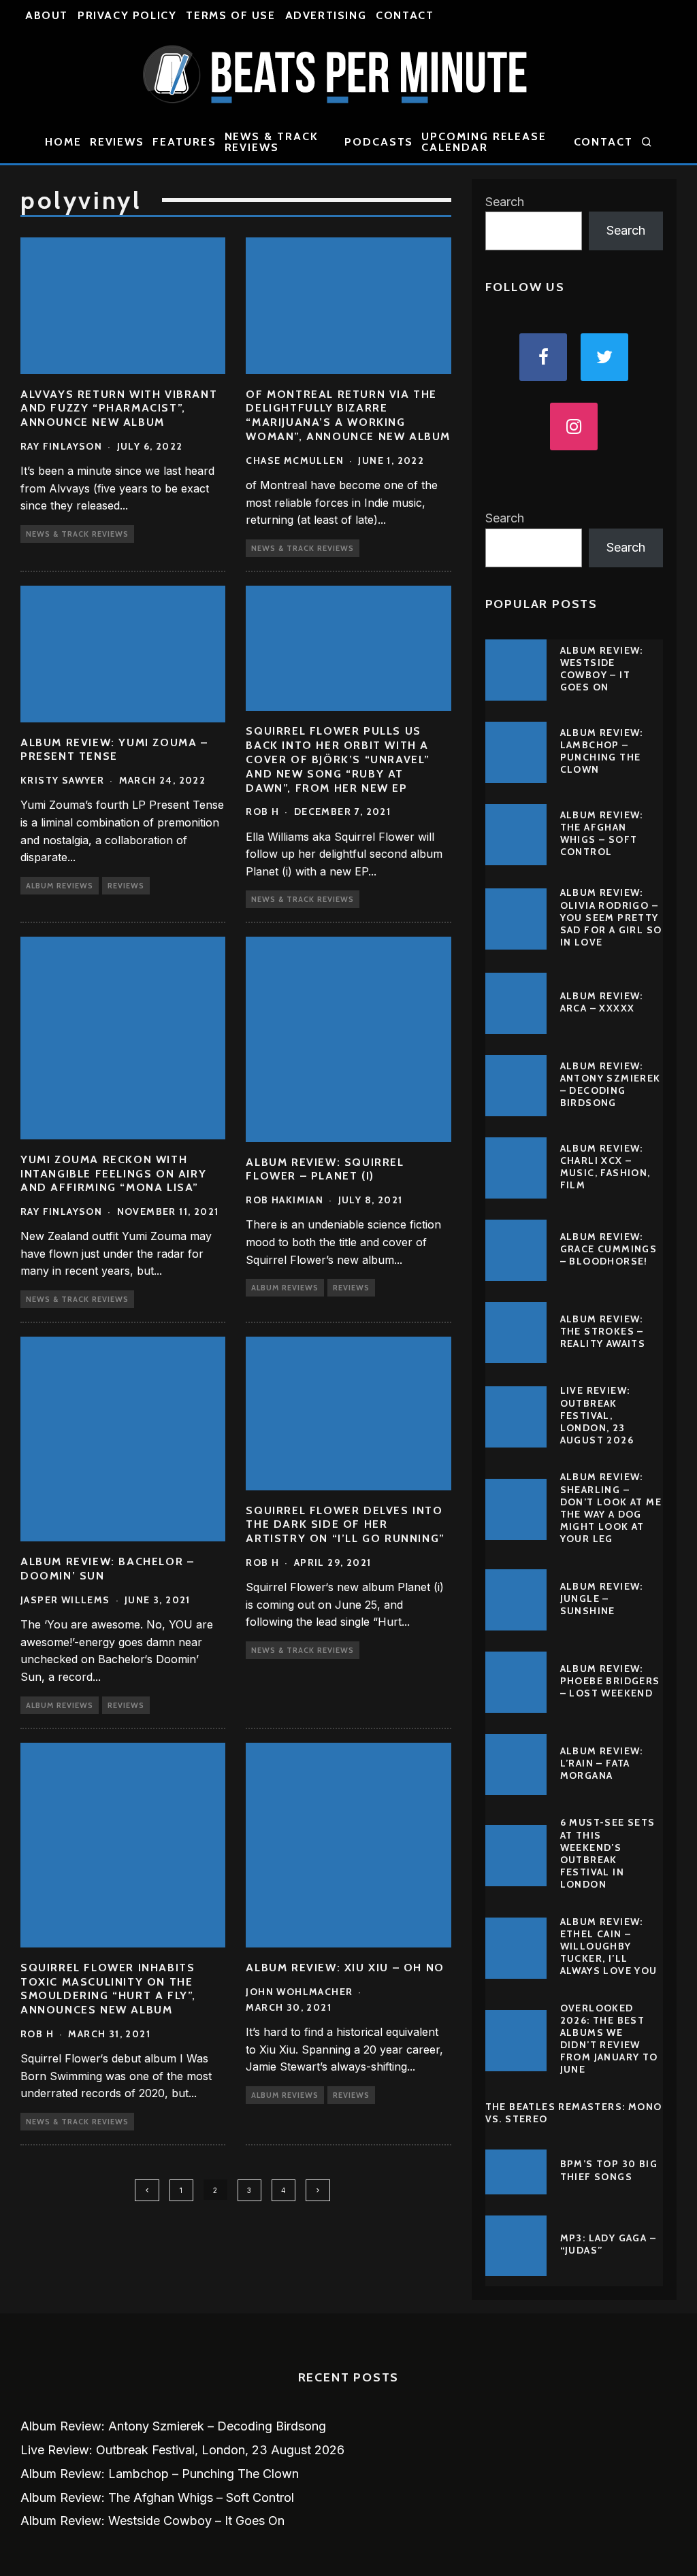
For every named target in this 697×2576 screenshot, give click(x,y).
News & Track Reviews (272, 142)
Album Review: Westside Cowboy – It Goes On (602, 669)
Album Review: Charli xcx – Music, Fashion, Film (605, 1167)
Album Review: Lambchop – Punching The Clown (602, 751)
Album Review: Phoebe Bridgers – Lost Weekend (610, 1681)
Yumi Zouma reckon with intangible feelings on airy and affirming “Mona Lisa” (113, 1174)
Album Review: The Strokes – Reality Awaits (603, 1331)
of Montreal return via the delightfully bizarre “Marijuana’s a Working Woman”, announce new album (348, 415)
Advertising (326, 15)
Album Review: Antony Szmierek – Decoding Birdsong (611, 1085)
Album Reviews (60, 886)
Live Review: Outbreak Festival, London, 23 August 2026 (597, 1415)
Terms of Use (230, 15)
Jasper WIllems (65, 1600)
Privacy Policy (127, 15)
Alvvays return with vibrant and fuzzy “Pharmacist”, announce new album (119, 408)
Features (184, 142)
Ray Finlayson (61, 446)
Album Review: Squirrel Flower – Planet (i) (325, 1169)
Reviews (117, 142)
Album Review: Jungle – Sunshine (602, 1599)
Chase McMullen (295, 461)
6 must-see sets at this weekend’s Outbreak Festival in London (608, 1853)
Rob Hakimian (285, 1200)
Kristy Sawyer (62, 780)
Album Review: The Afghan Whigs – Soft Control (602, 834)
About (47, 15)
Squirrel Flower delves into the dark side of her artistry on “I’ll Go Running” (345, 1525)
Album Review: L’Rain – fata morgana (602, 1763)
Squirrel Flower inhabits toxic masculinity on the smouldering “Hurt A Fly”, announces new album (108, 1989)
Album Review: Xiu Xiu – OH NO (345, 1968)
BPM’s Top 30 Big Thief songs (609, 2170)
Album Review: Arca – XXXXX (602, 1002)
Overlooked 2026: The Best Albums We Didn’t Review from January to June (609, 2039)
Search (505, 202)
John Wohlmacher (299, 1992)
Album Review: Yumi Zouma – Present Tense (114, 750)
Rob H (262, 812)
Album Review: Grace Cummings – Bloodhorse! (609, 1249)
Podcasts (379, 142)
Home (63, 142)
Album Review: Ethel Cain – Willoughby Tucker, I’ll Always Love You (609, 1946)
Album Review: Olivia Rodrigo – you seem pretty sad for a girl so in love (611, 917)
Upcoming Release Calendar (484, 142)
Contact (405, 15)
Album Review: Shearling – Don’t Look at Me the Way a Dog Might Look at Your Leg (611, 1508)
